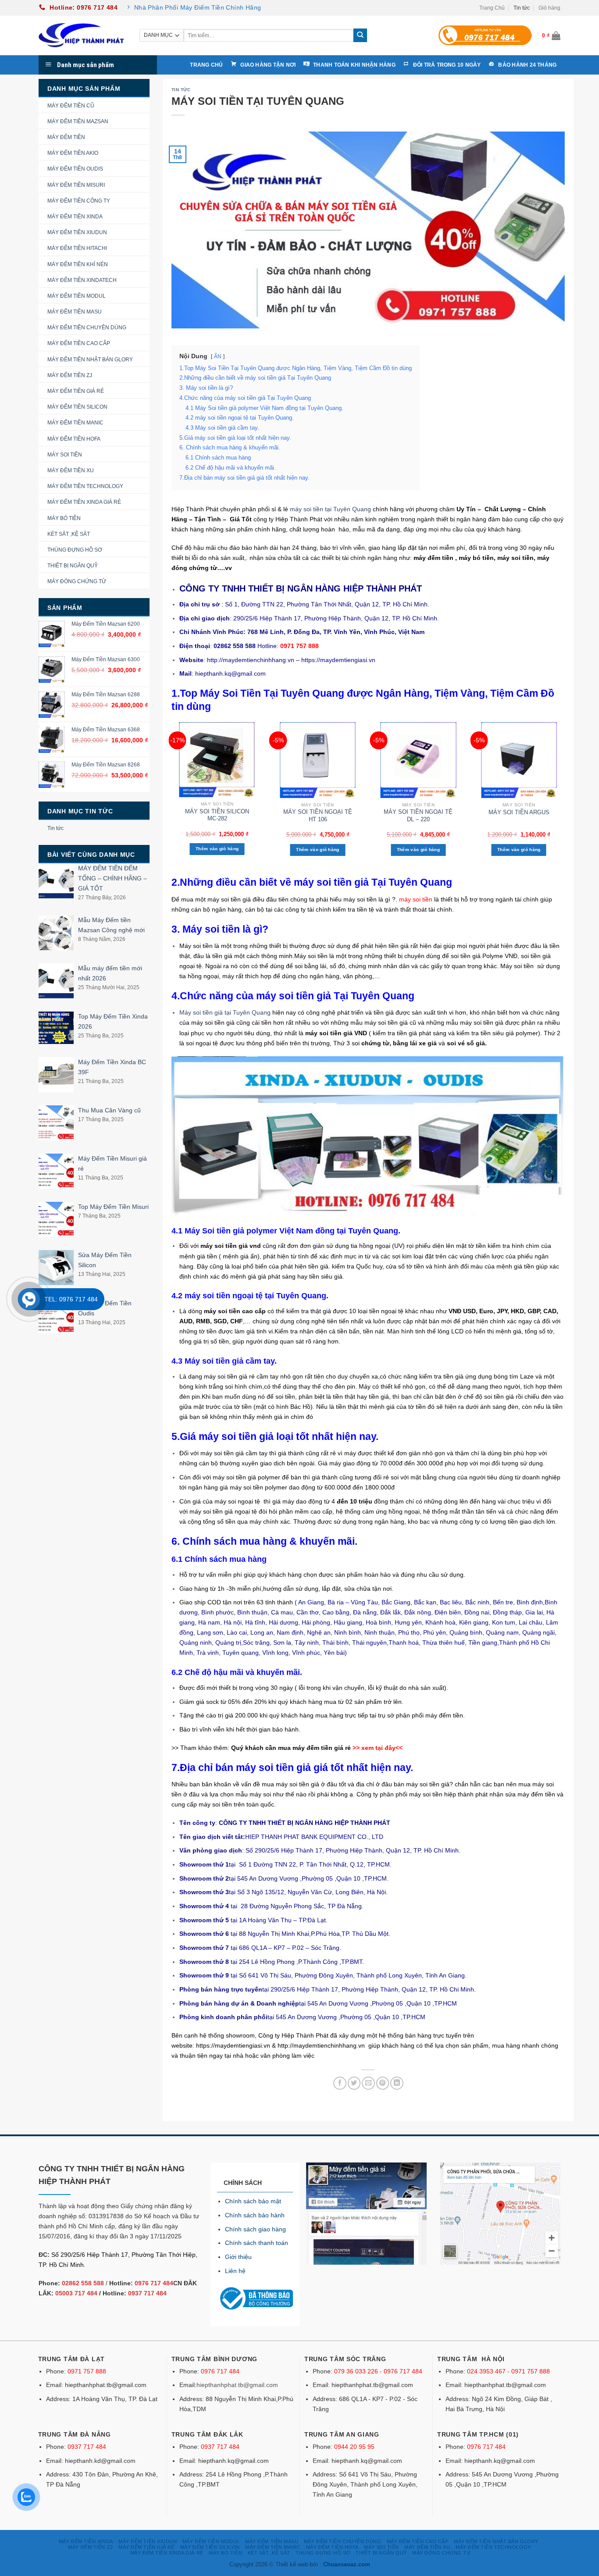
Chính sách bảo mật (253, 2201)
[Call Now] (29, 1299)
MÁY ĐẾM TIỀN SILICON (77, 407)
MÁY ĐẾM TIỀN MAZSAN (78, 121)
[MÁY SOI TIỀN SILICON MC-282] (217, 760)
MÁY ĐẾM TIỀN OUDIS (75, 169)
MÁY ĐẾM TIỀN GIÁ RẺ (76, 391)
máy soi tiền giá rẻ (229, 1376)
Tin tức (522, 8)
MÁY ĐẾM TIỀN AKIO (73, 153)
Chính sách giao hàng (255, 2229)
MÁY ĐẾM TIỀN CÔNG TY (79, 201)
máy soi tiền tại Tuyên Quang (331, 509)
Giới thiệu (238, 2257)
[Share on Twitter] (354, 2083)
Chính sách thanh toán (257, 2243)
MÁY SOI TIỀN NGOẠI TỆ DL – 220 (418, 816)
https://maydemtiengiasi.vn (233, 2045)
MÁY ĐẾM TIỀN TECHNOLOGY (85, 486)
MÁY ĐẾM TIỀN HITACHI (77, 248)
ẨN (218, 356)
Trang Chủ (492, 8)
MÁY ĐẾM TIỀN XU (71, 470)
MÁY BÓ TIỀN (64, 518)
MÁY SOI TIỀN (65, 455)
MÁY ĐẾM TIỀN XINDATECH (82, 280)
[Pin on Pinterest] (383, 2083)
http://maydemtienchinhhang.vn (321, 2045)
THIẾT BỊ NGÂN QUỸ (73, 566)
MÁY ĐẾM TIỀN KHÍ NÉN (78, 264)
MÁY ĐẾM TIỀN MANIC (75, 423)
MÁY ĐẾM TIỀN (66, 137)
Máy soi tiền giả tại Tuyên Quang (225, 1012)
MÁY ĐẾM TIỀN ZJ (70, 375)
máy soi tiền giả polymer (246, 1477)
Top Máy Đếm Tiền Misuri (113, 1207)
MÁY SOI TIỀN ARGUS (519, 812)
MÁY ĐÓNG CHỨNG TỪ (77, 581)
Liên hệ (235, 2271)
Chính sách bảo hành (255, 2215)
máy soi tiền (416, 899)
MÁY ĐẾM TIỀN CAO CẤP (79, 343)
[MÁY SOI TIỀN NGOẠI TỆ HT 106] (318, 760)
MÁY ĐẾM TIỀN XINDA (75, 217)
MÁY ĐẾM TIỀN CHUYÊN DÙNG (87, 328)
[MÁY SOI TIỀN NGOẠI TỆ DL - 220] (418, 760)
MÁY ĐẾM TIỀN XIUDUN (77, 232)
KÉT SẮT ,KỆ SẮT (69, 534)
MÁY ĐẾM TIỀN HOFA (74, 439)
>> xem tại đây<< (378, 1748)
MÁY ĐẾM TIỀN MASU (75, 312)
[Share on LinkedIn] (397, 2083)
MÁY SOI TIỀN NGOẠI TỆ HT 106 (318, 816)
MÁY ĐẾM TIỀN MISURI (76, 185)
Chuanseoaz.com (347, 2564)
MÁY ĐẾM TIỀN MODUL (77, 296)
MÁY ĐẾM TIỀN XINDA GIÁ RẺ (84, 502)
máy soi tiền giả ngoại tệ (223, 1511)
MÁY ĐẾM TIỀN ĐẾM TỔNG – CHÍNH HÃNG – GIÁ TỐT (112, 878)
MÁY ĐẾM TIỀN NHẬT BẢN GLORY (90, 360)
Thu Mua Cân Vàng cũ (109, 1110)
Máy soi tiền (311, 956)
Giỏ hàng (549, 8)
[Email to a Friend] (368, 2083)
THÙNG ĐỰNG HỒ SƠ (75, 550)
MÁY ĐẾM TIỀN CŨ (71, 106)
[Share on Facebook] (340, 2083)
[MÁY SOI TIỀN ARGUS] (519, 760)
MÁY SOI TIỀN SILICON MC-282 (217, 815)
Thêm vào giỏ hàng (217, 849)
